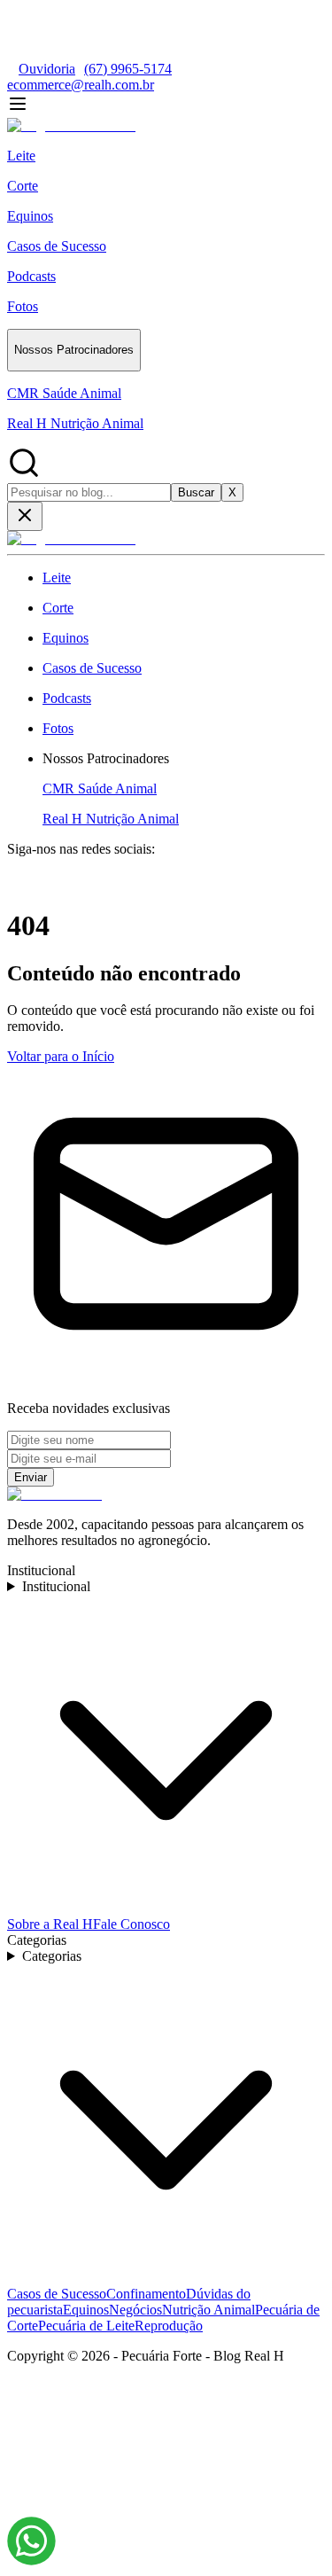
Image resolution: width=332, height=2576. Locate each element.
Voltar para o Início (61, 1056)
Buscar (196, 492)
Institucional (56, 1586)
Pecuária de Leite (86, 2326)
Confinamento (146, 2294)
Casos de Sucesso (57, 2294)
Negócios (135, 2310)
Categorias (52, 1956)
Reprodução (169, 2326)
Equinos (86, 2310)
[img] (31, 2541)
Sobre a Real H (50, 1924)
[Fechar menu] (25, 516)
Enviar (31, 1477)
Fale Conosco (131, 1924)
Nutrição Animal (208, 2310)
